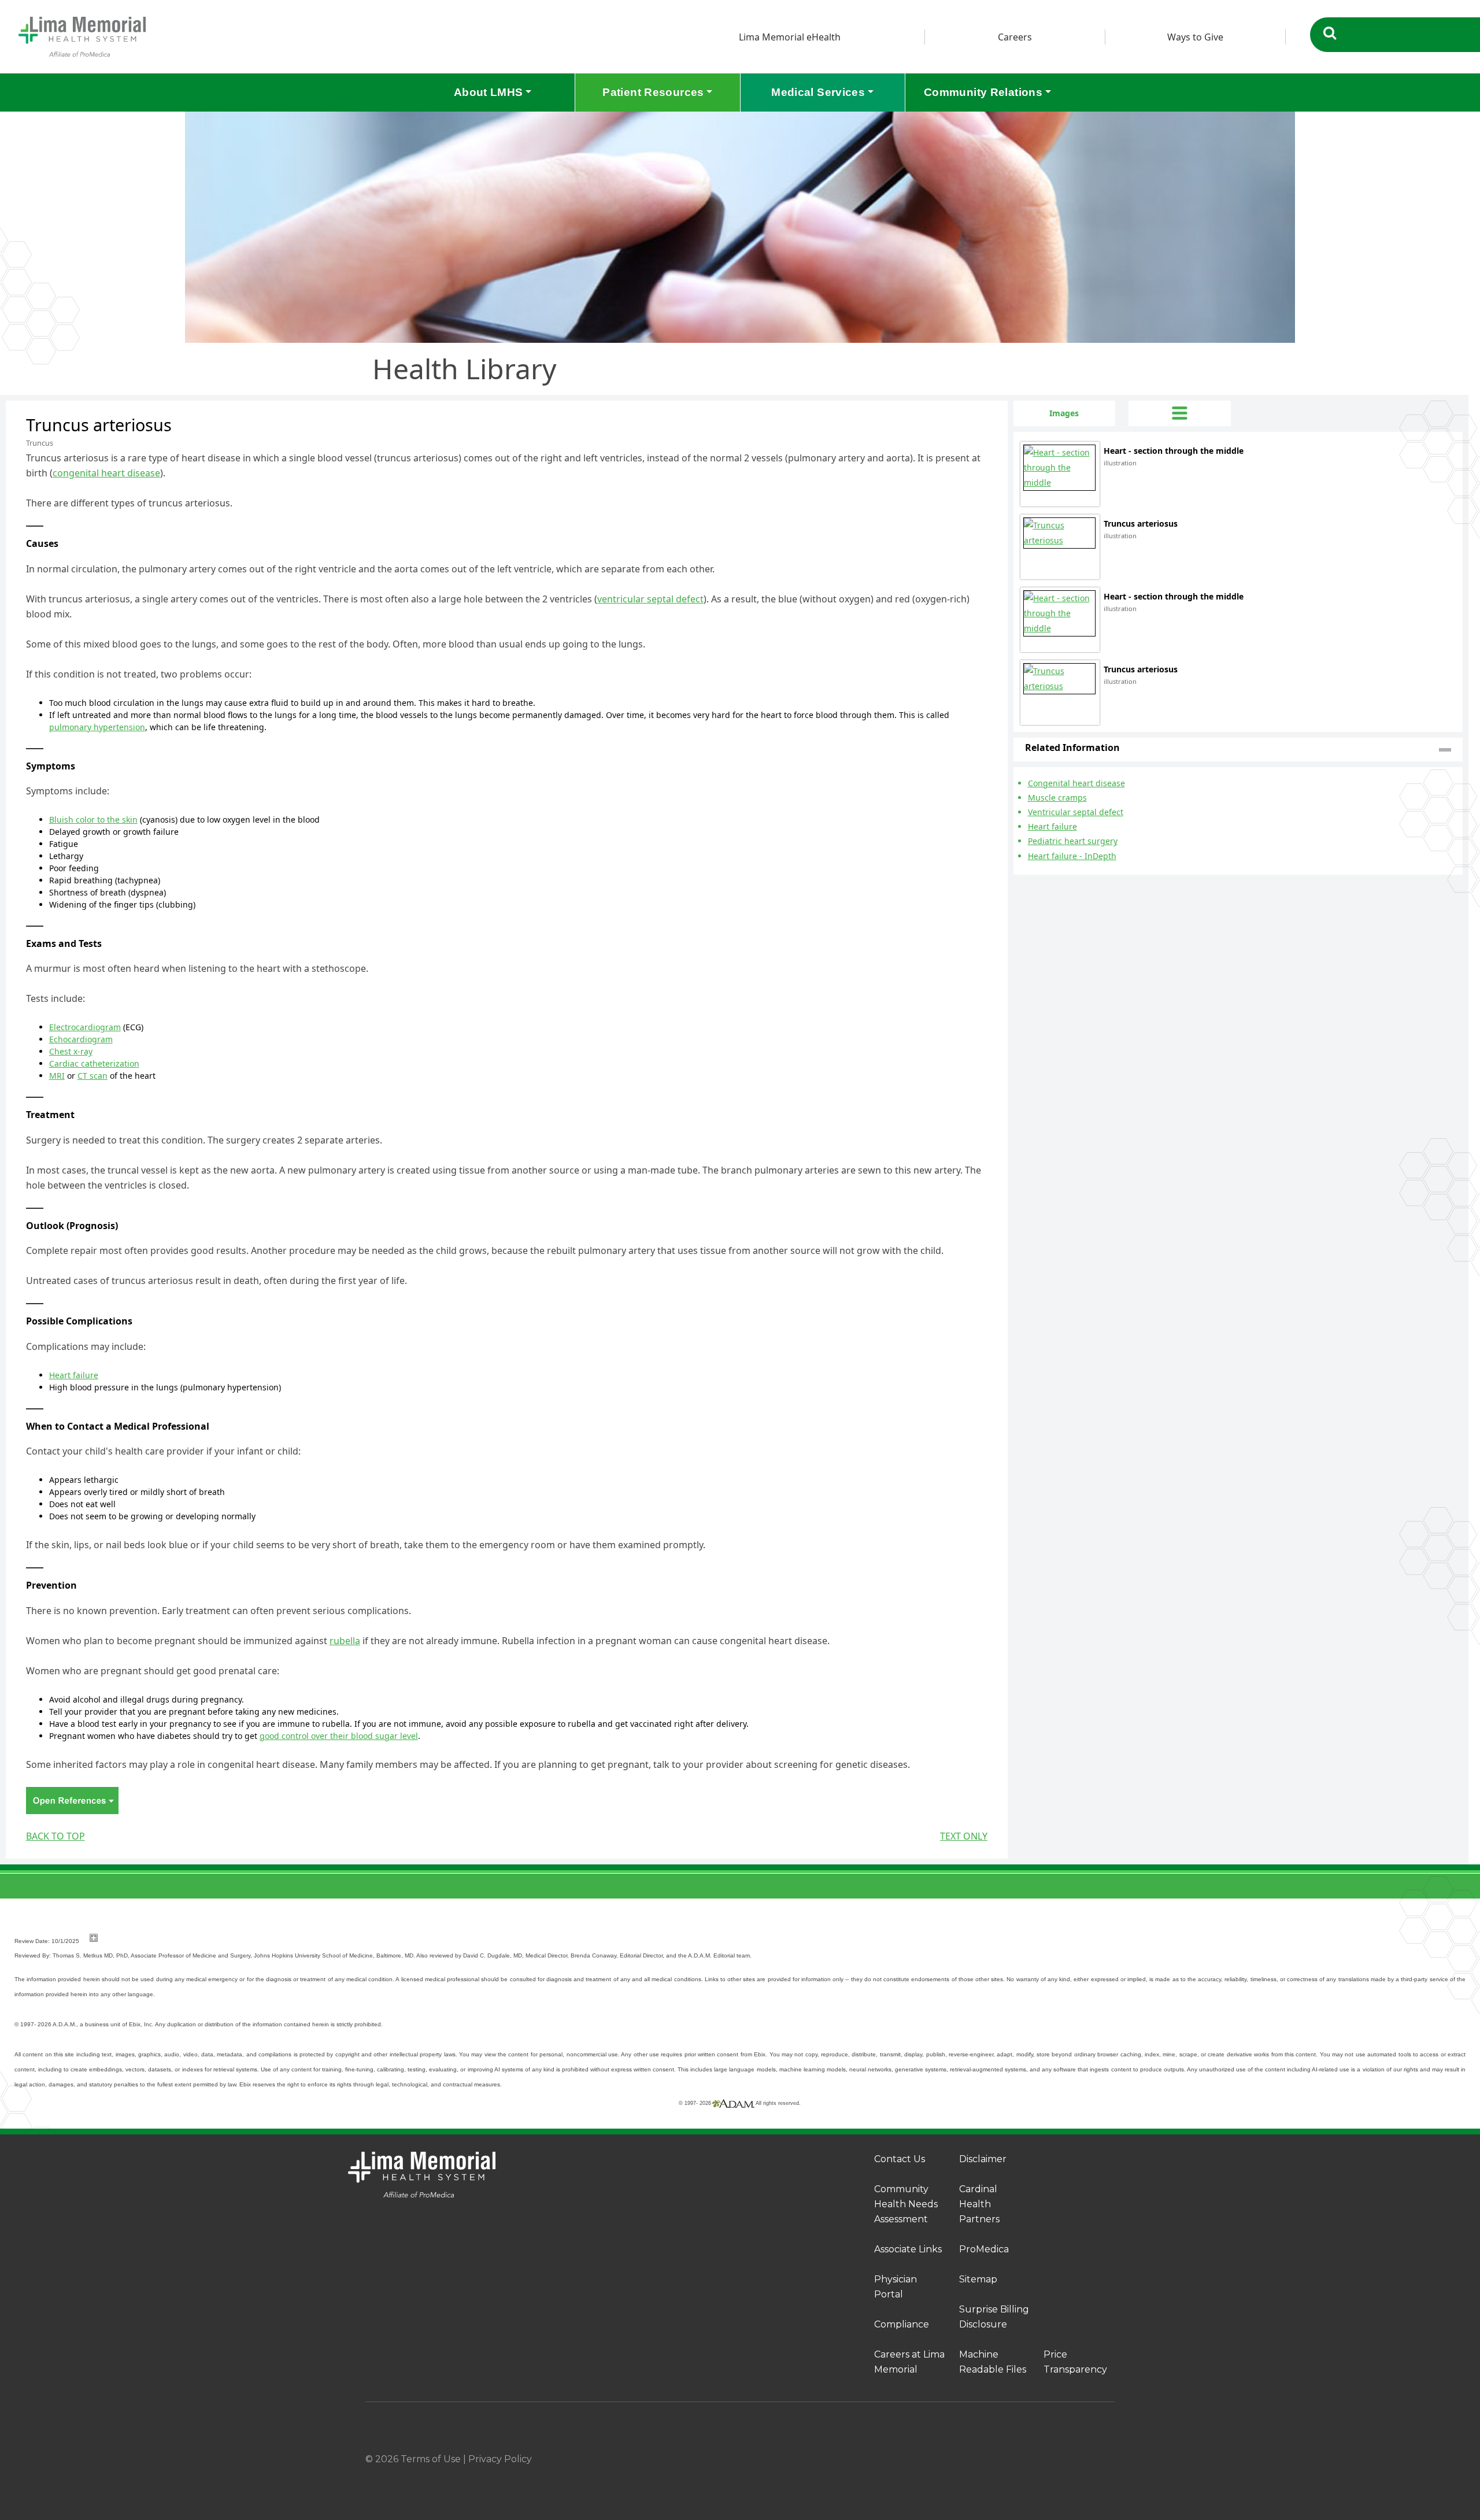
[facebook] (1015, 2459)
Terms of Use (431, 2459)
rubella (345, 1641)
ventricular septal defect (650, 599)
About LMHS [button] (489, 92)
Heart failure (74, 1375)
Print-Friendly (975, 408)
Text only (964, 1836)
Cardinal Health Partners (979, 2204)
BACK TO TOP (55, 1836)
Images (1064, 413)
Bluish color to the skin (93, 819)
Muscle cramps (1057, 798)
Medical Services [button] (818, 92)
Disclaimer (983, 2159)
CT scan (92, 1076)
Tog (1179, 413)
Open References (72, 1801)
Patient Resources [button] (653, 92)
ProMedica (984, 2249)
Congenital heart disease (1076, 783)
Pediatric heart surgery (1073, 841)
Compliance (902, 2324)
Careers (1015, 37)
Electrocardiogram (85, 1027)
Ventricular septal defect (1076, 812)
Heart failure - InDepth (1072, 856)
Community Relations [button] (983, 92)
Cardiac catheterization (94, 1063)
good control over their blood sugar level (339, 1736)
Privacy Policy (500, 2459)
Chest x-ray (71, 1051)
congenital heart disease (106, 473)
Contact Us (900, 2159)
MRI (57, 1076)
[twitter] (1078, 2459)
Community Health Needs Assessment (906, 2204)
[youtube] (1110, 2459)
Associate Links (908, 2249)
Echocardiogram (81, 1039)
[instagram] (1046, 2459)
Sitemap (978, 2279)
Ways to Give (1195, 37)
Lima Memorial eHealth (790, 37)
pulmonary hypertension (97, 727)
